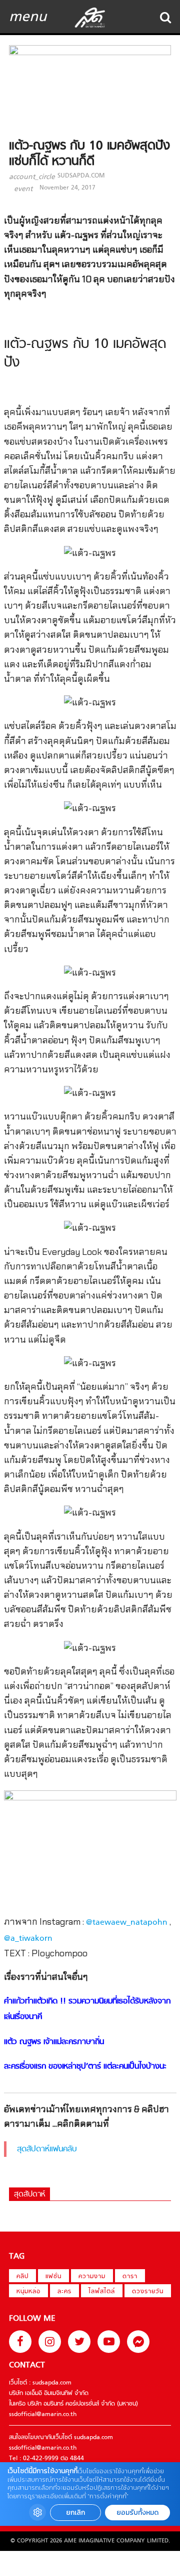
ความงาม (92, 2277)
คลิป (22, 2277)
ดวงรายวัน (148, 2292)
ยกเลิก (75, 2513)
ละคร (64, 2292)
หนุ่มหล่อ (28, 2292)
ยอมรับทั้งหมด (137, 2513)
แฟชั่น (53, 2277)
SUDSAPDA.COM (81, 176)
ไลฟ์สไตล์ (102, 2292)
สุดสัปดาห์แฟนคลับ (47, 2149)
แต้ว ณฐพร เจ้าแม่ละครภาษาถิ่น (54, 2042)
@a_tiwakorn (28, 1939)
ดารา (130, 2277)
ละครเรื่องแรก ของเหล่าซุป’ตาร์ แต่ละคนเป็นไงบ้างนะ (85, 2067)
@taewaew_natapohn (127, 1923)
